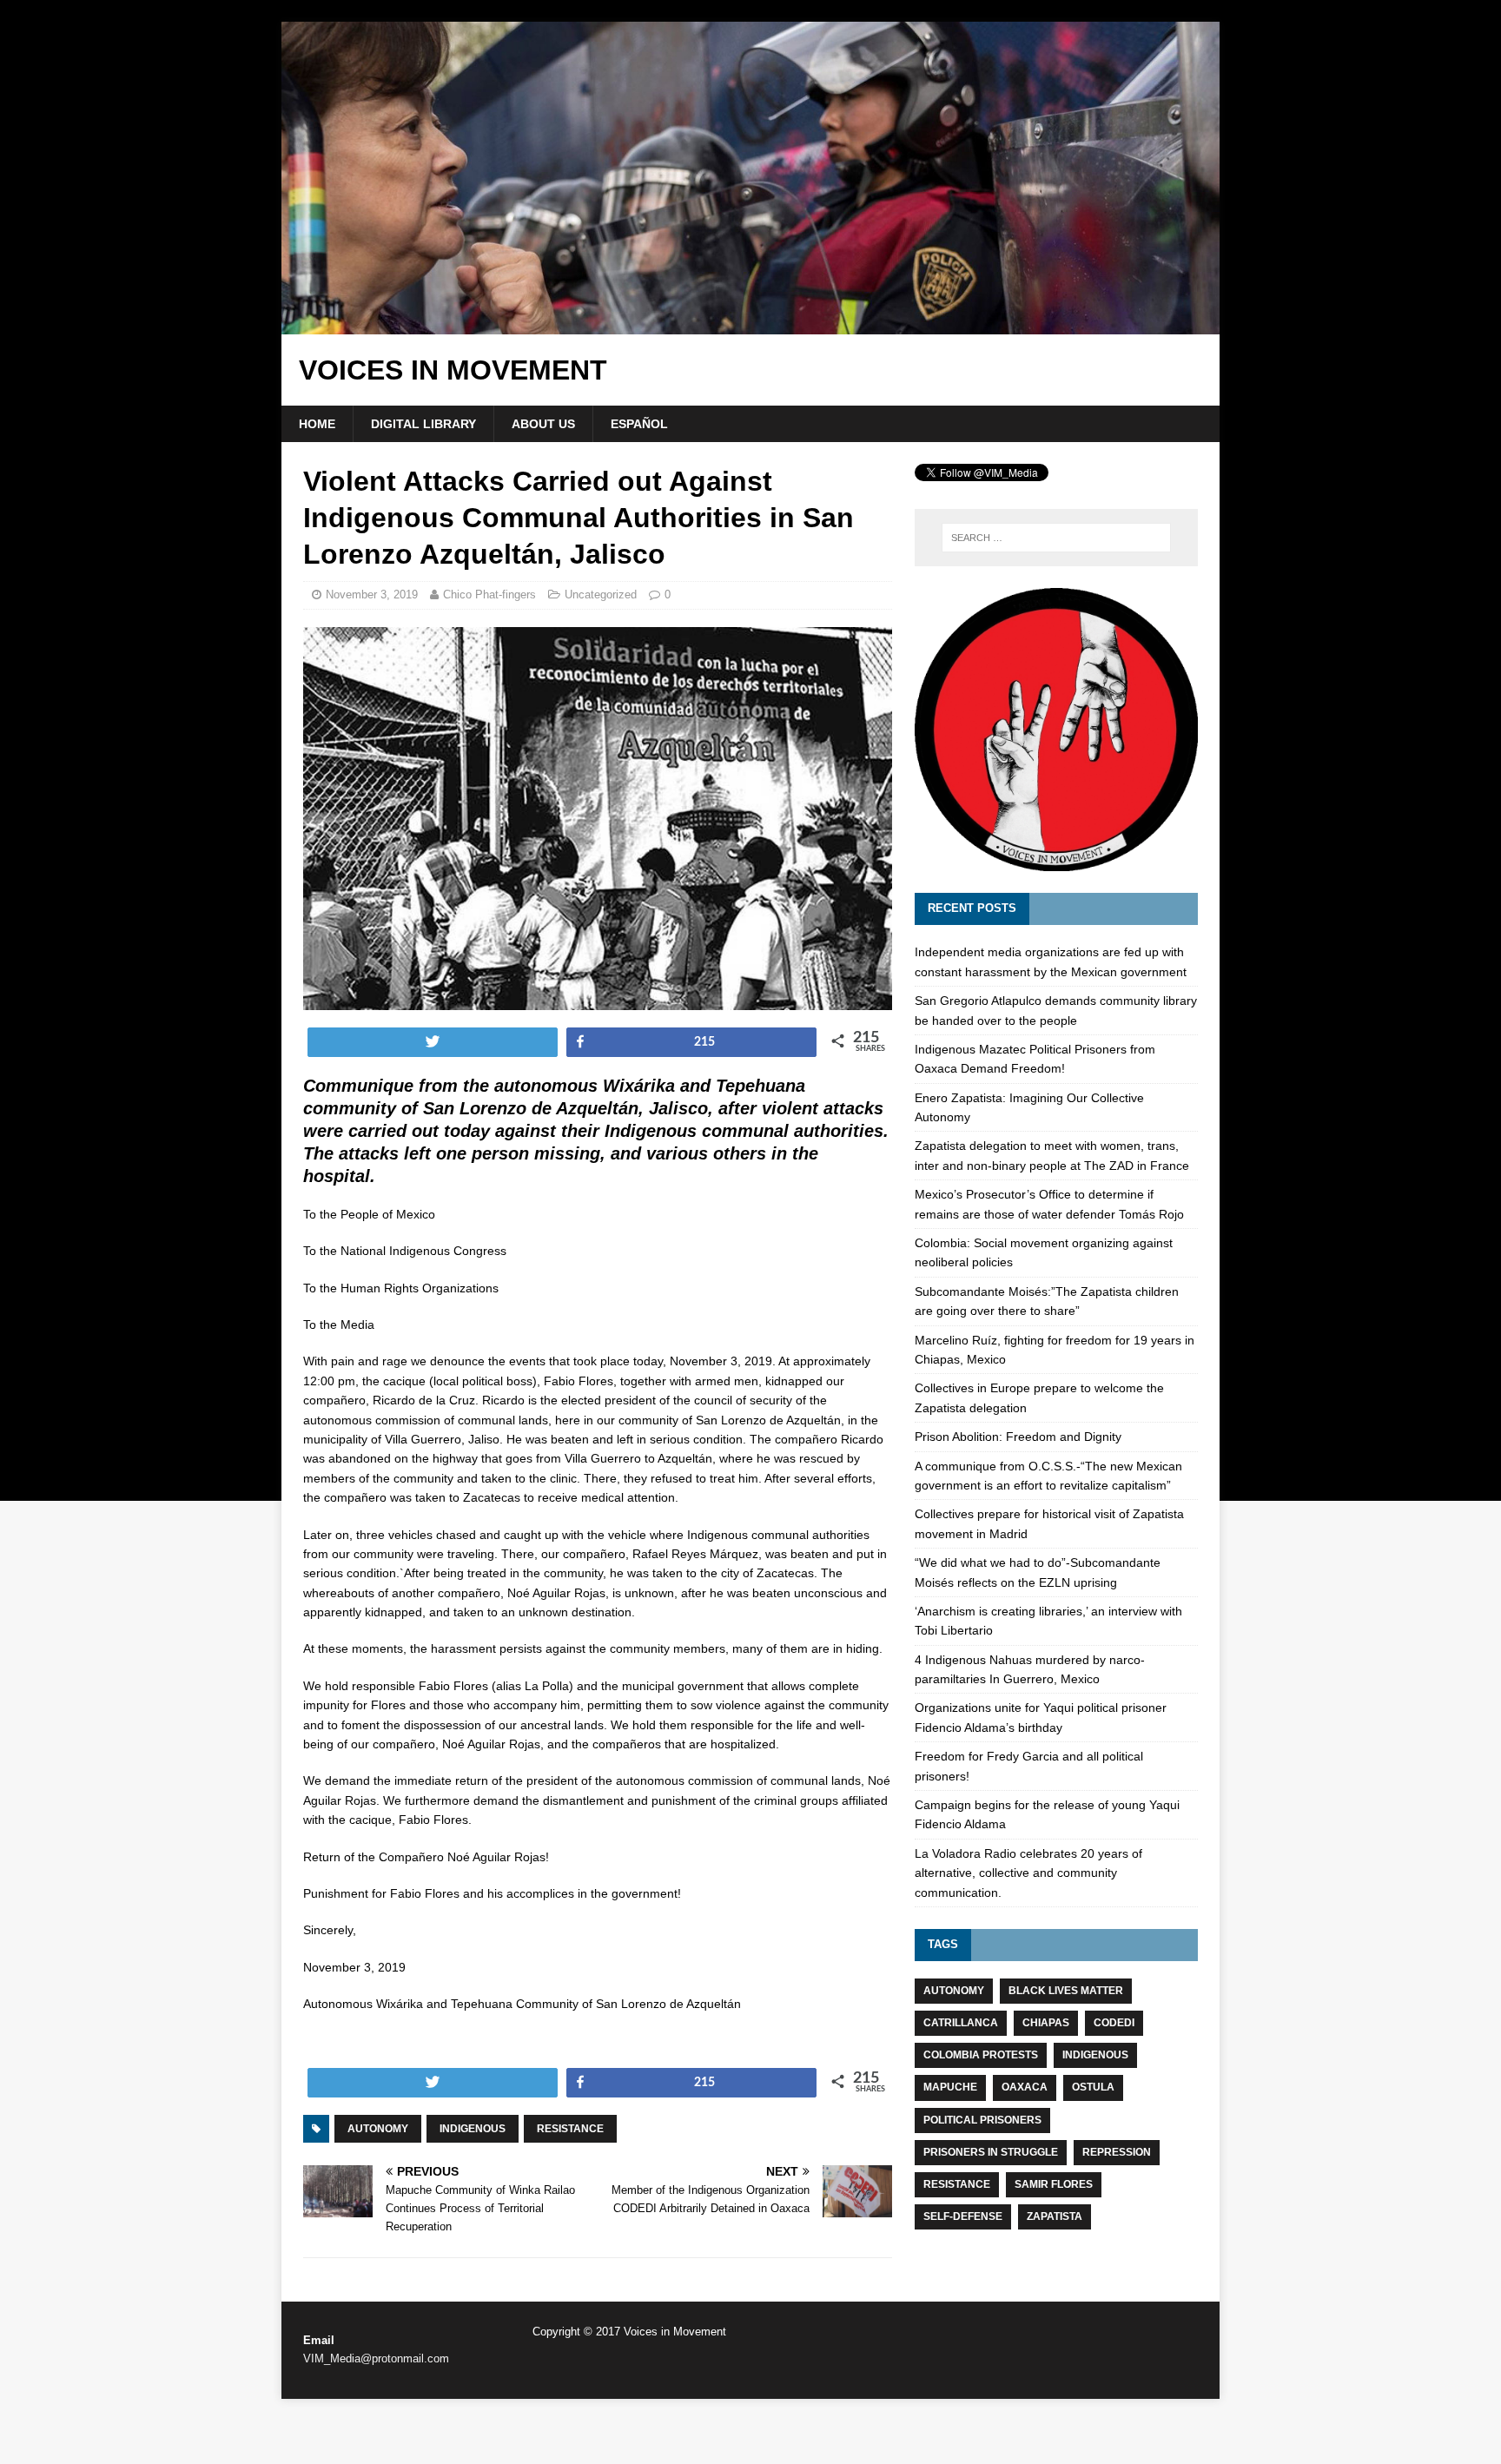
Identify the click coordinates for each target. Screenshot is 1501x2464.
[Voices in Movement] (750, 325)
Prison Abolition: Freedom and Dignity (1018, 1437)
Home (317, 424)
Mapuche (950, 2087)
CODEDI (1114, 2023)
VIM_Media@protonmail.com (376, 2358)
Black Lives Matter (1066, 1991)
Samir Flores (1054, 2184)
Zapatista (1055, 2216)
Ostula (1093, 2087)
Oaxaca (1025, 2087)
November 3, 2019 (372, 595)
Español (639, 424)
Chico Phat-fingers (489, 595)
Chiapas (1046, 2023)
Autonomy (378, 2129)
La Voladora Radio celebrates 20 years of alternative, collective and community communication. (1028, 1873)
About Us (543, 424)
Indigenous (473, 2129)
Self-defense (963, 2216)
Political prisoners (982, 2120)
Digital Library (423, 424)
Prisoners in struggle (991, 2152)
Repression (1117, 2152)
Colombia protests (981, 2055)
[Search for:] (1056, 538)
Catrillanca (961, 2023)
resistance (570, 2129)
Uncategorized (601, 595)
